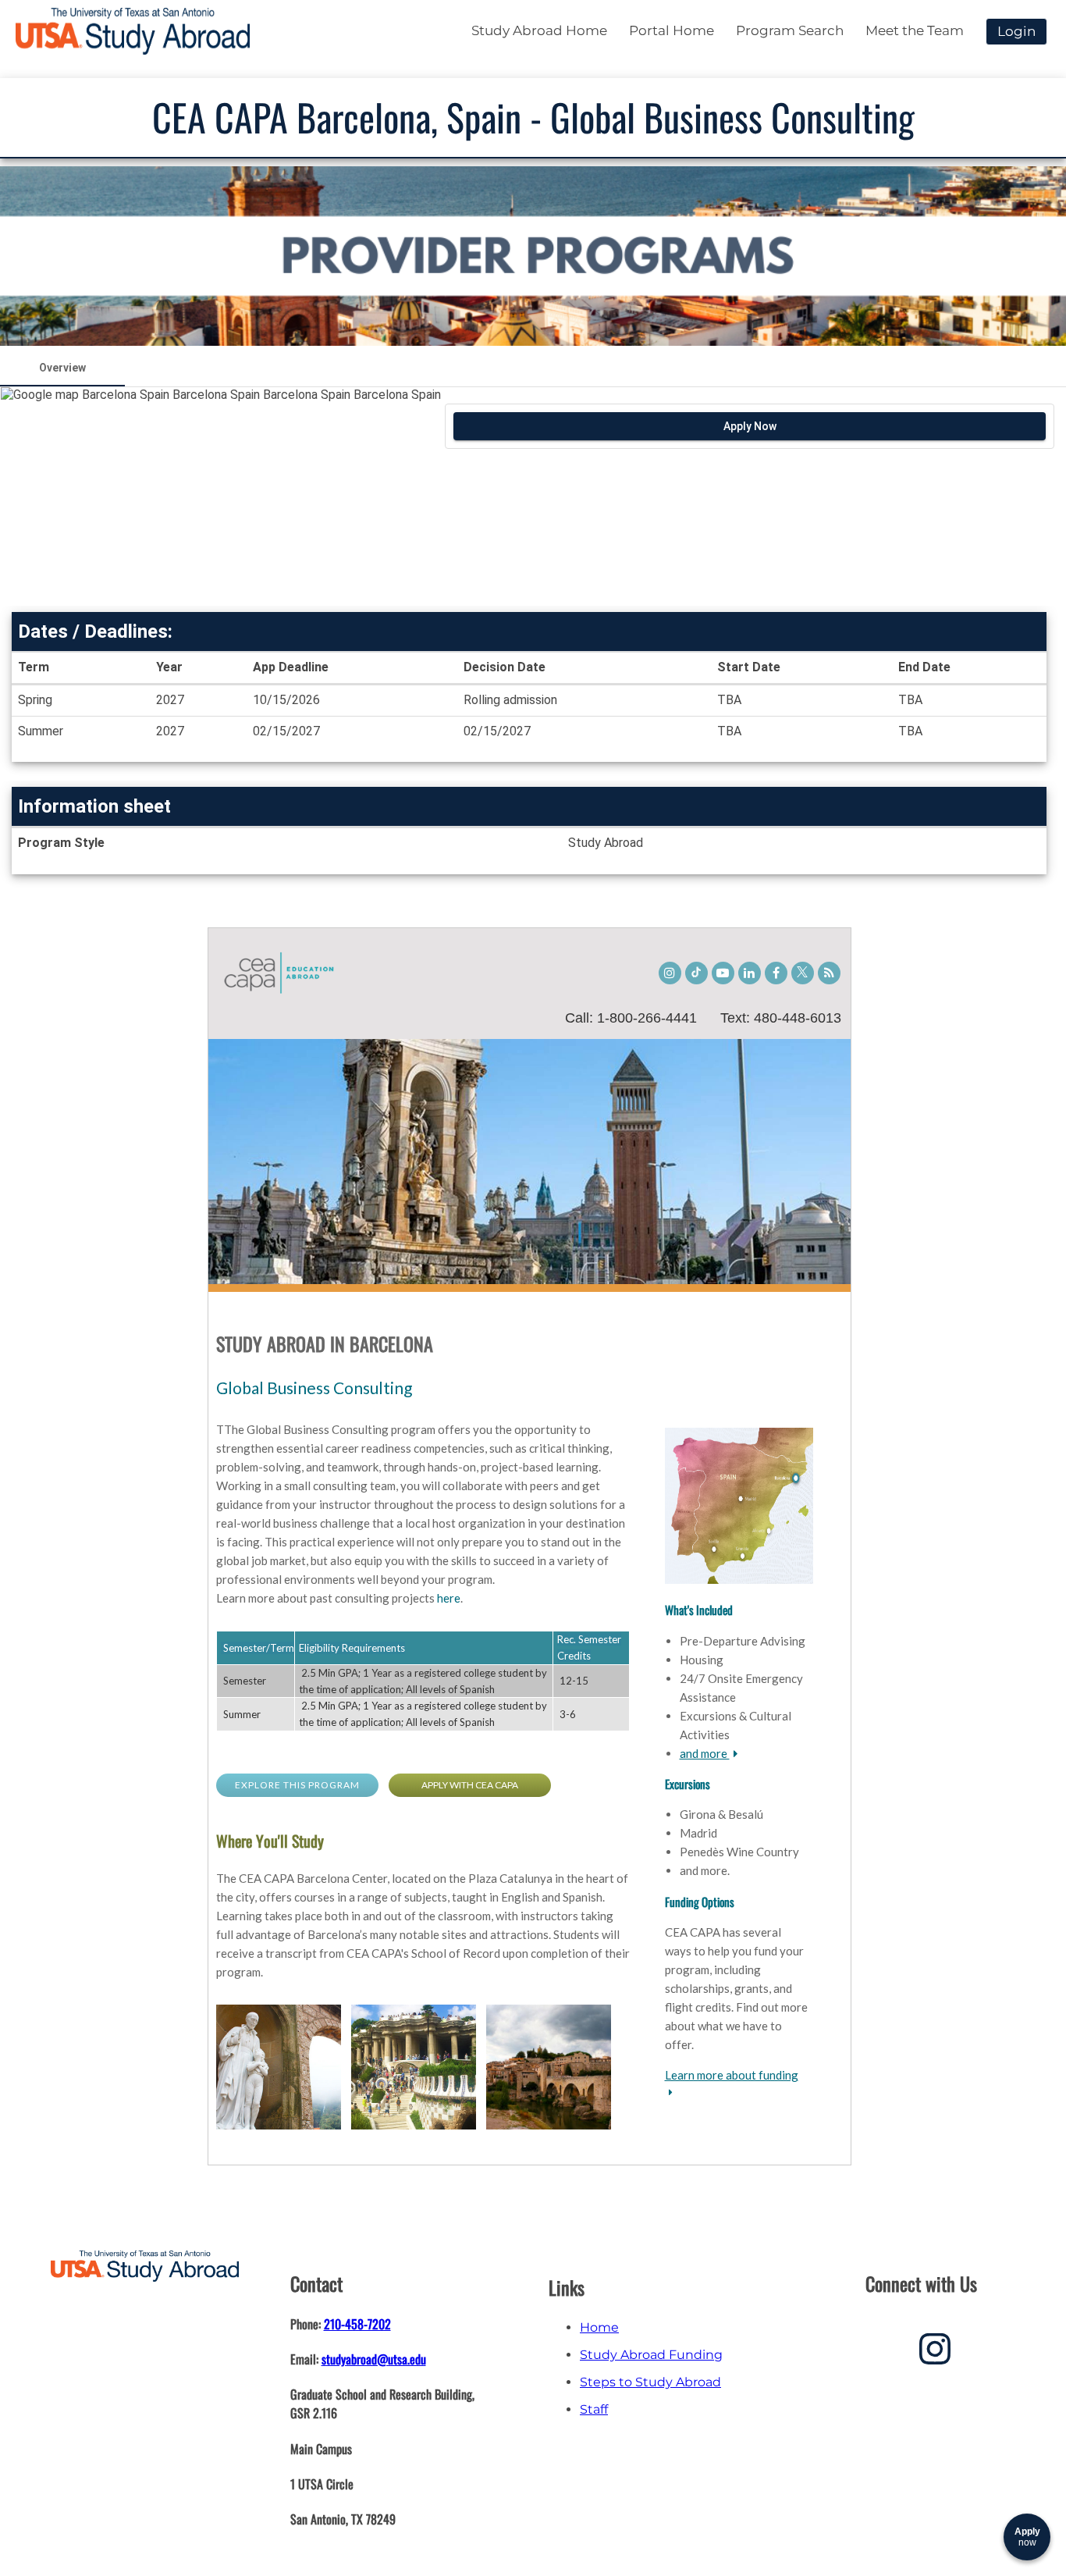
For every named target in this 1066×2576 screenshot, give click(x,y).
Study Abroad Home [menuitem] (539, 30)
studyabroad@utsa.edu (374, 2359)
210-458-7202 (357, 2324)
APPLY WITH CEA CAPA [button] (470, 1785)
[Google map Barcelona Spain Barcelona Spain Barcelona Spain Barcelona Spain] (220, 496)
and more (705, 1753)
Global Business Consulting (314, 1388)
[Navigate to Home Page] (133, 31)
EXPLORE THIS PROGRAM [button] (297, 1785)
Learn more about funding (732, 2075)
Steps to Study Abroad (650, 2382)
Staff (594, 2409)
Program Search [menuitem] (790, 30)
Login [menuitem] (1016, 31)
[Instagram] (935, 2355)
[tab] (62, 368)
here (449, 1598)
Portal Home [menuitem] (672, 30)
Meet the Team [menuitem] (915, 30)
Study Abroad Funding (651, 2355)
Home (599, 2327)
